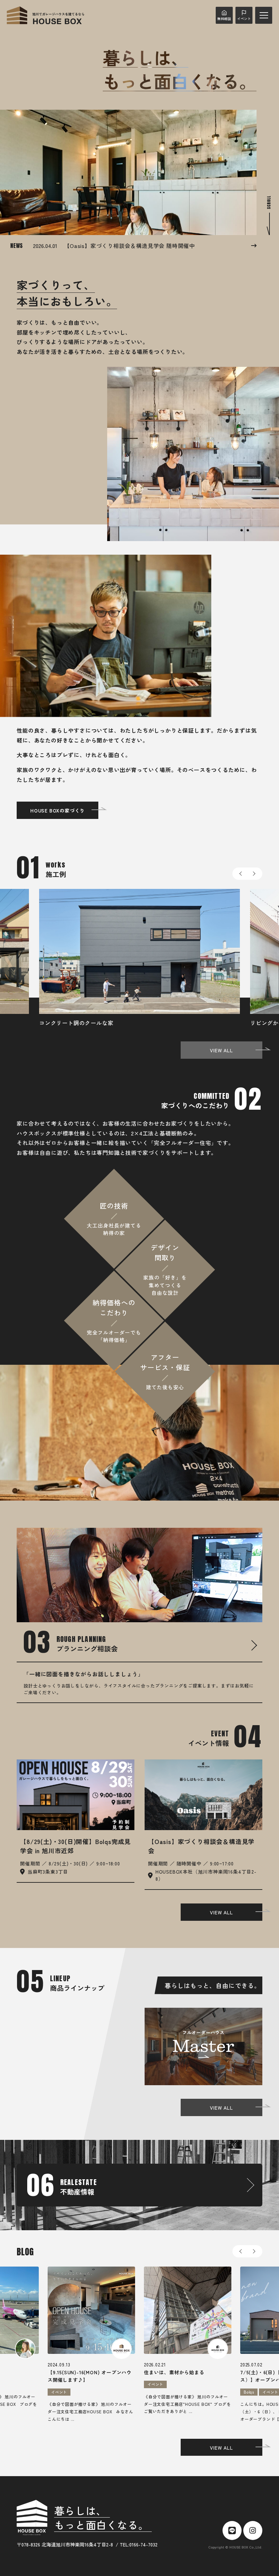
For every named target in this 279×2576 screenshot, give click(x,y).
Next (255, 874)
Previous (240, 874)
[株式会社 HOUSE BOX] (45, 15)
